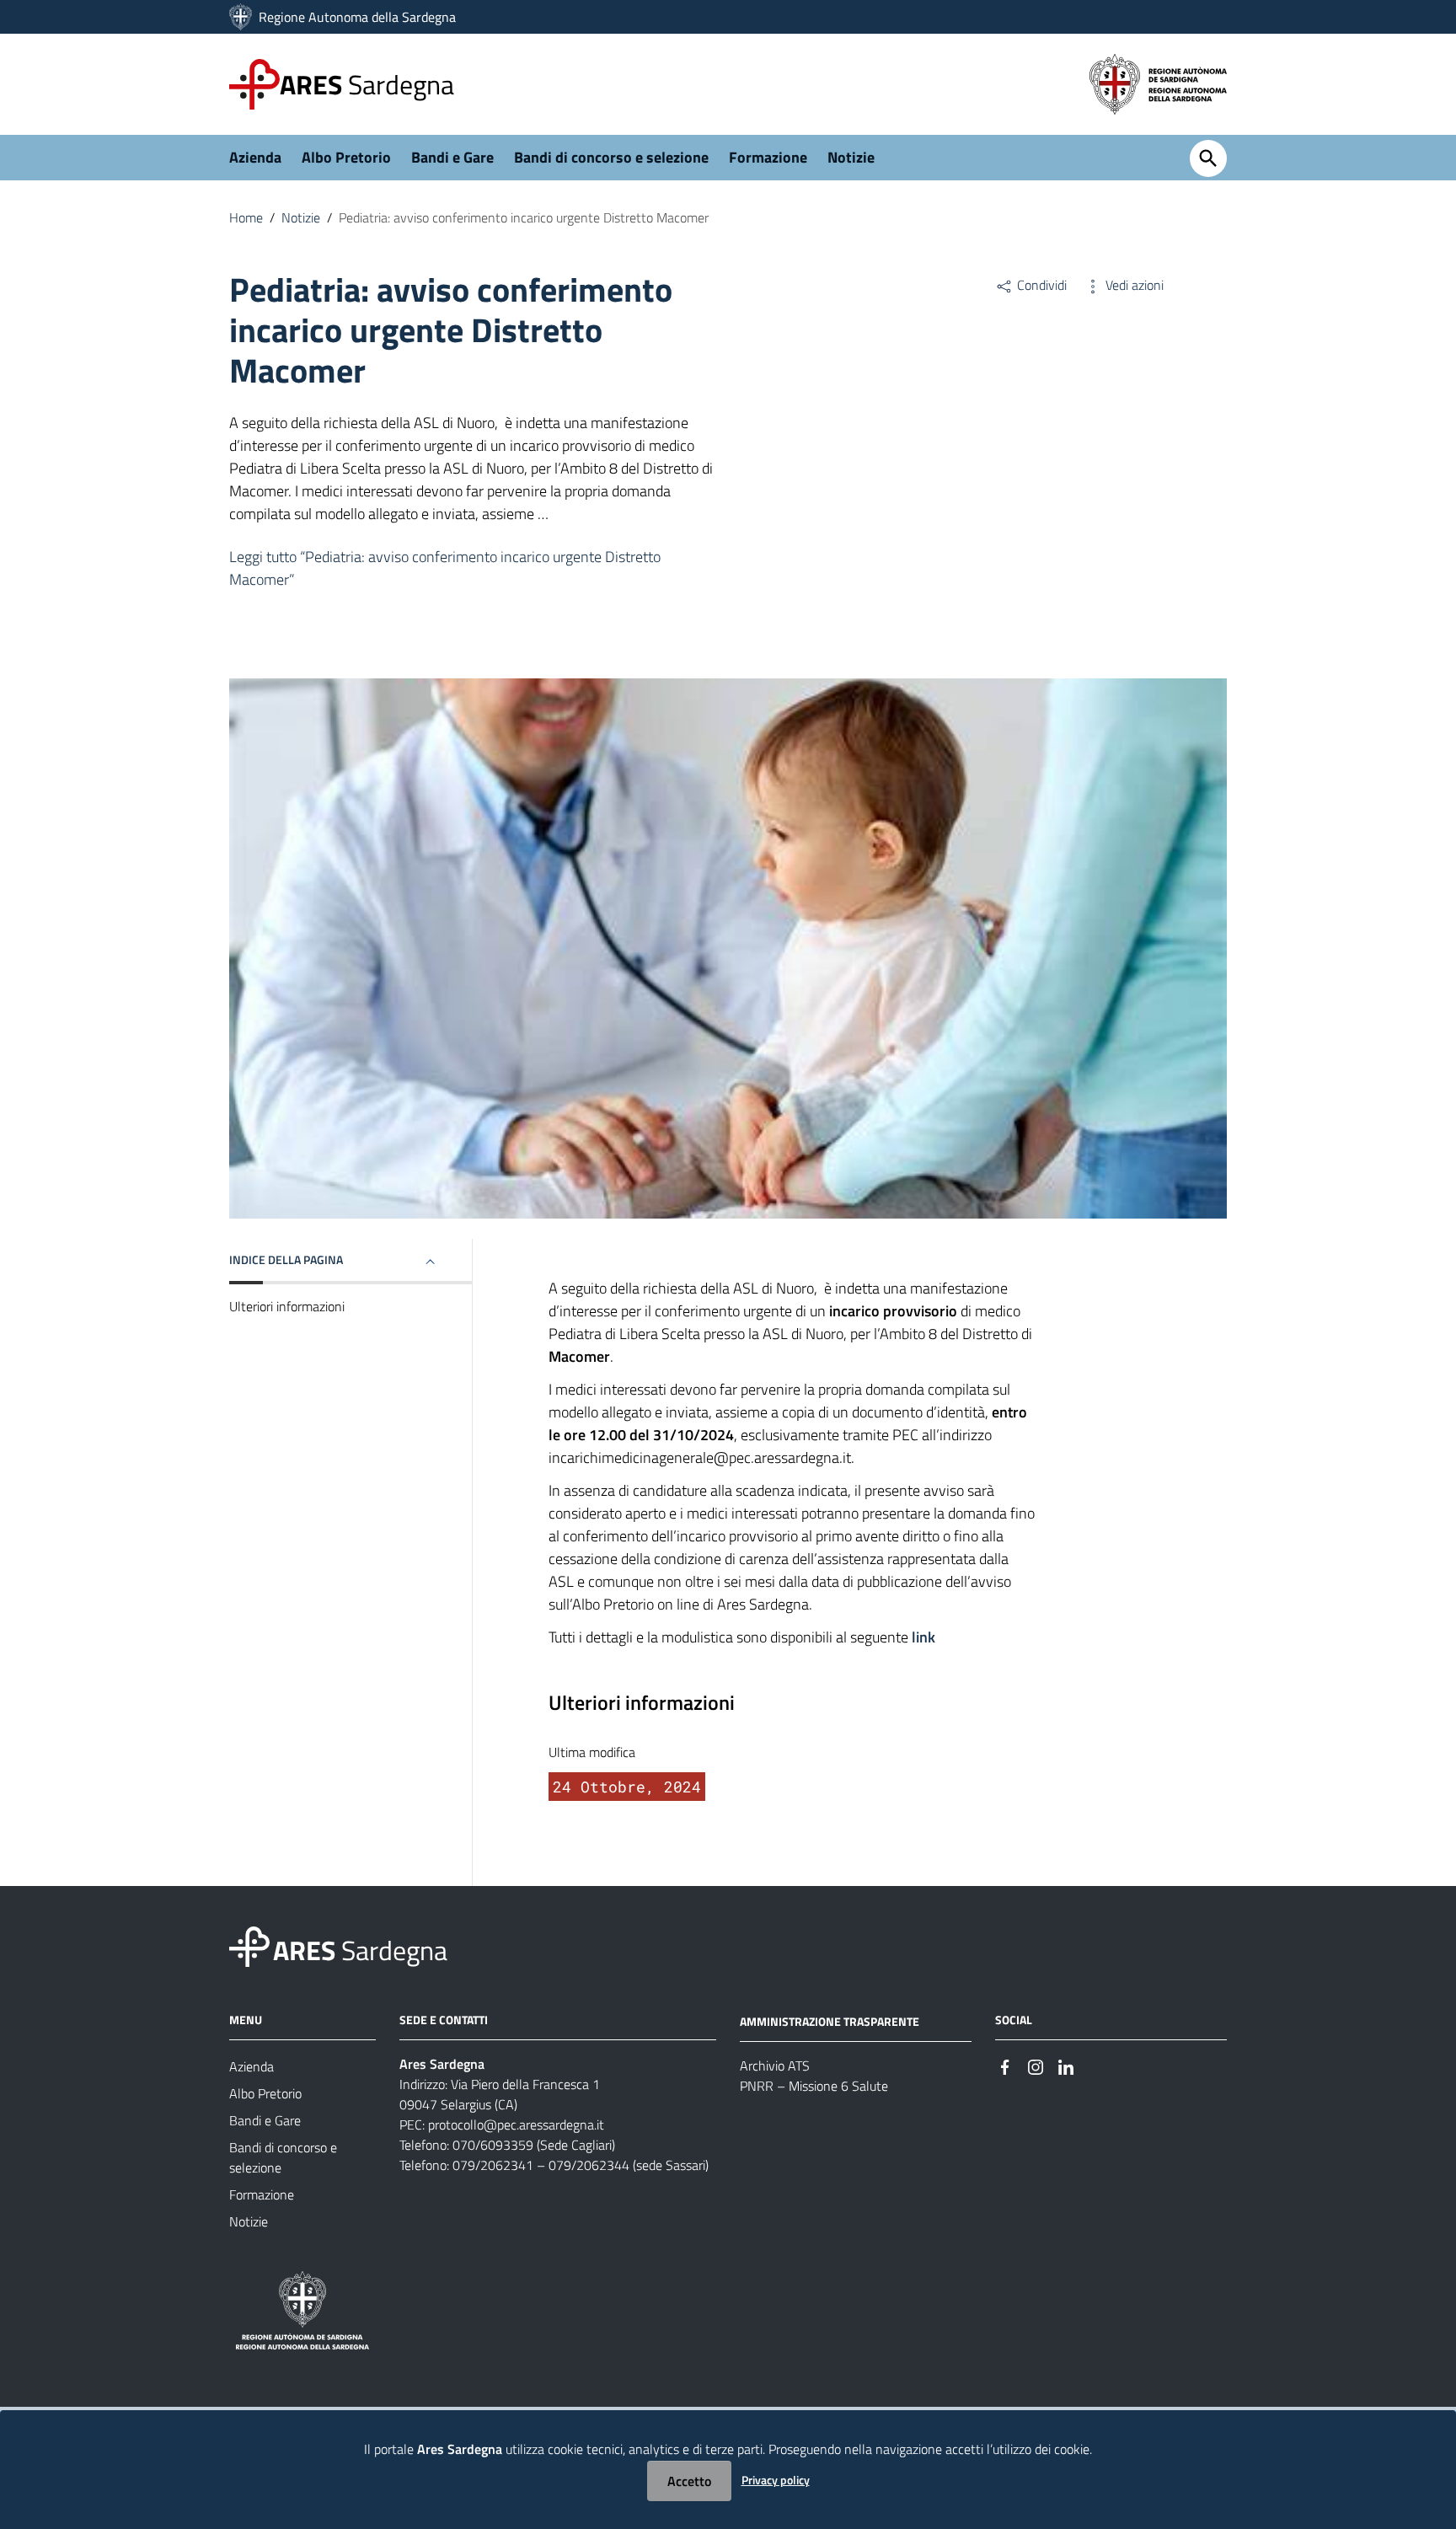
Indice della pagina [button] (286, 1259)
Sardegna (367, 84)
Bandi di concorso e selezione (611, 157)
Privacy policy (776, 2480)
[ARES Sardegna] (242, 17)
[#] (1005, 2065)
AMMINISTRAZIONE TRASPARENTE (830, 2021)
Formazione (768, 157)
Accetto (689, 2481)
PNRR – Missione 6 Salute (814, 2086)
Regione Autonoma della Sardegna (357, 17)
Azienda (255, 157)
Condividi (1040, 285)
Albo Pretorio (346, 157)
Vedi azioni (1133, 285)
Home (246, 217)
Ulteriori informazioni (287, 1306)
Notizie (851, 157)
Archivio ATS (775, 2066)
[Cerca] (1208, 158)
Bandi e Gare (452, 157)
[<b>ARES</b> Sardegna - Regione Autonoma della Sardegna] (249, 1945)
